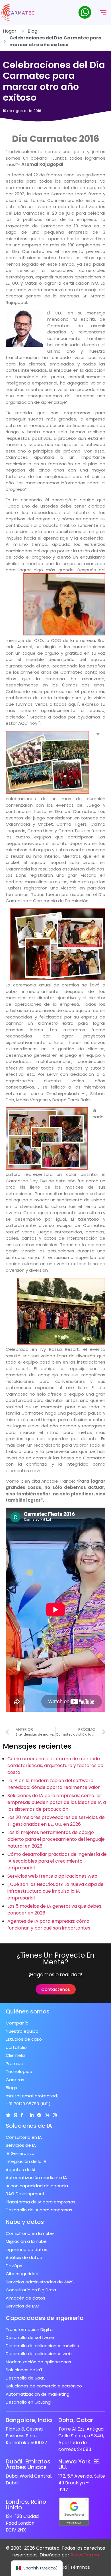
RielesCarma (85, 2555)
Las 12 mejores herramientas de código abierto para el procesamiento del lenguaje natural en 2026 (56, 1839)
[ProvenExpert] (39, 2115)
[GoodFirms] (16, 2115)
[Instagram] (55, 2115)
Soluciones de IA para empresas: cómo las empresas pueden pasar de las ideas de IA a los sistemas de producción (57, 1802)
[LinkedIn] (32, 2115)
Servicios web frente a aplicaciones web (52, 1876)
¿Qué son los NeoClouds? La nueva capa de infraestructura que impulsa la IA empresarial (55, 1891)
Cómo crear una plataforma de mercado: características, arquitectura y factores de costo (55, 1765)
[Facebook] (22, 2115)
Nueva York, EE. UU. (79, 2464)
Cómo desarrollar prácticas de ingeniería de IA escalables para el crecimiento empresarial (57, 1861)
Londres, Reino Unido (26, 2505)
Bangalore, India (29, 2420)
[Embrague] (8, 2115)
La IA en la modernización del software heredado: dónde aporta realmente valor (54, 1784)
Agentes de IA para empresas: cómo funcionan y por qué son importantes (49, 1925)
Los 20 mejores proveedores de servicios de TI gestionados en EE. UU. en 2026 (56, 1821)
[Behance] (47, 2115)
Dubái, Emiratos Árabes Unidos (28, 2464)
